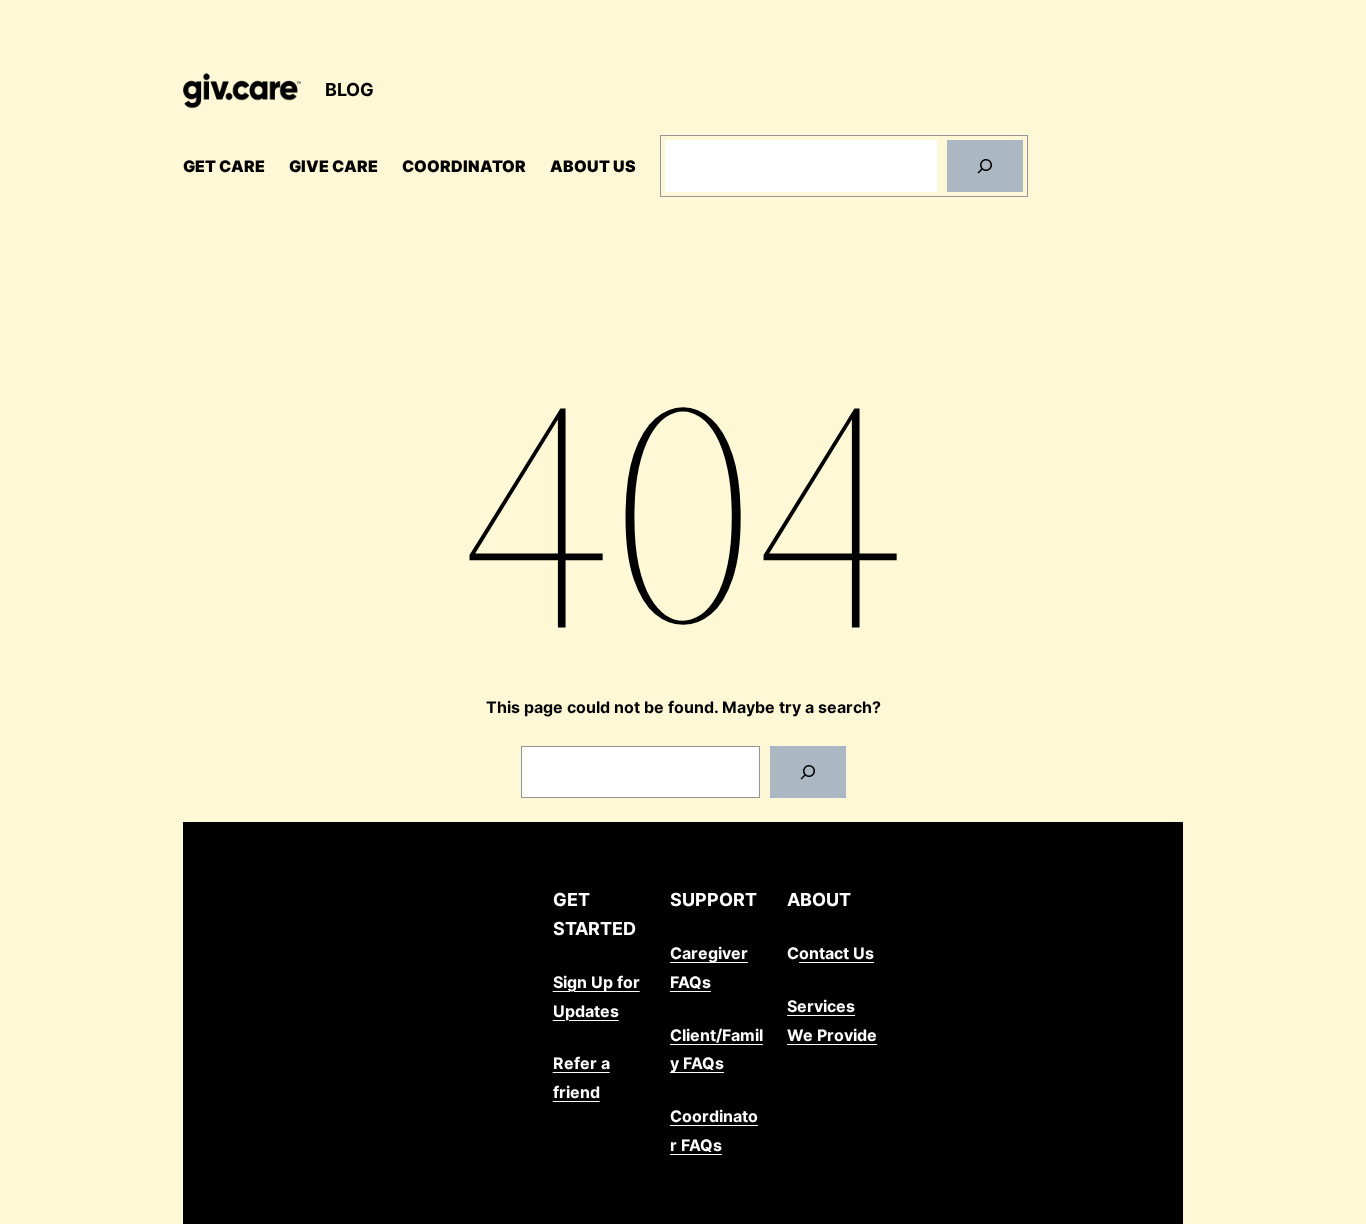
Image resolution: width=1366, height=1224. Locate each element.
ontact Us (836, 953)
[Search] (985, 166)
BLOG (349, 89)
